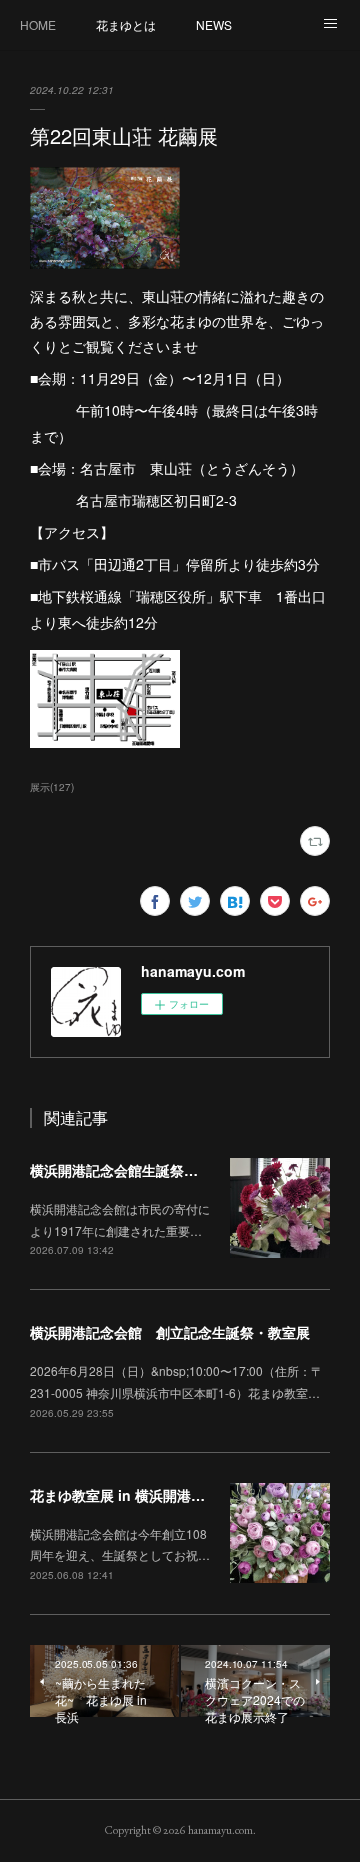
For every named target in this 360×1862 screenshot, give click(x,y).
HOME (38, 24)
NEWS (214, 24)
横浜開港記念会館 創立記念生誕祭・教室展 (170, 1332)
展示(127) (52, 787)
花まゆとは (126, 24)
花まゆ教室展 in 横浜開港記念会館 (138, 1495)
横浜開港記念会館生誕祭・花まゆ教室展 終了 (177, 1170)
